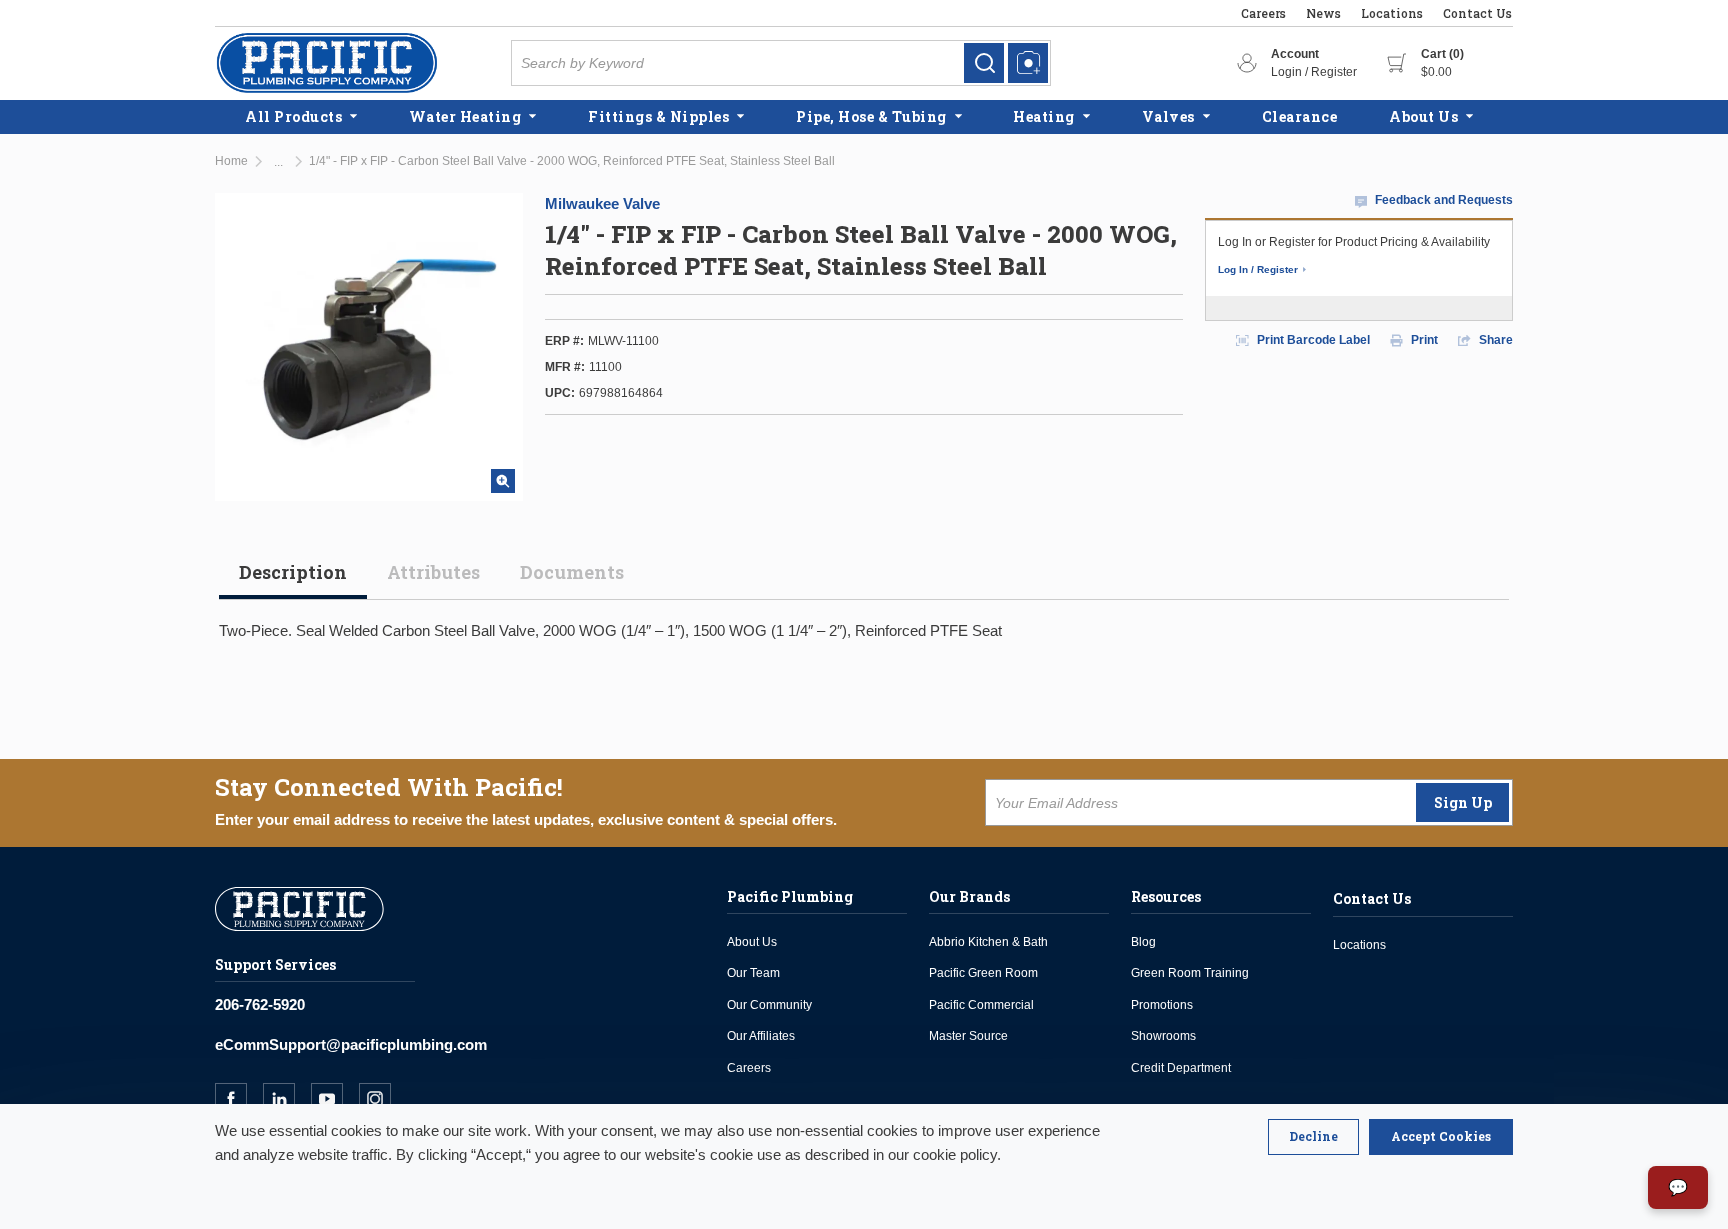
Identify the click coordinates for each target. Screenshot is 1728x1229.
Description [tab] (293, 572)
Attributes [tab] (433, 572)
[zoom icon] (503, 481)
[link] (984, 63)
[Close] (1313, 1137)
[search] (984, 63)
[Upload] (1028, 63)
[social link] (239, 1099)
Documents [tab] (572, 572)
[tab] (293, 580)
